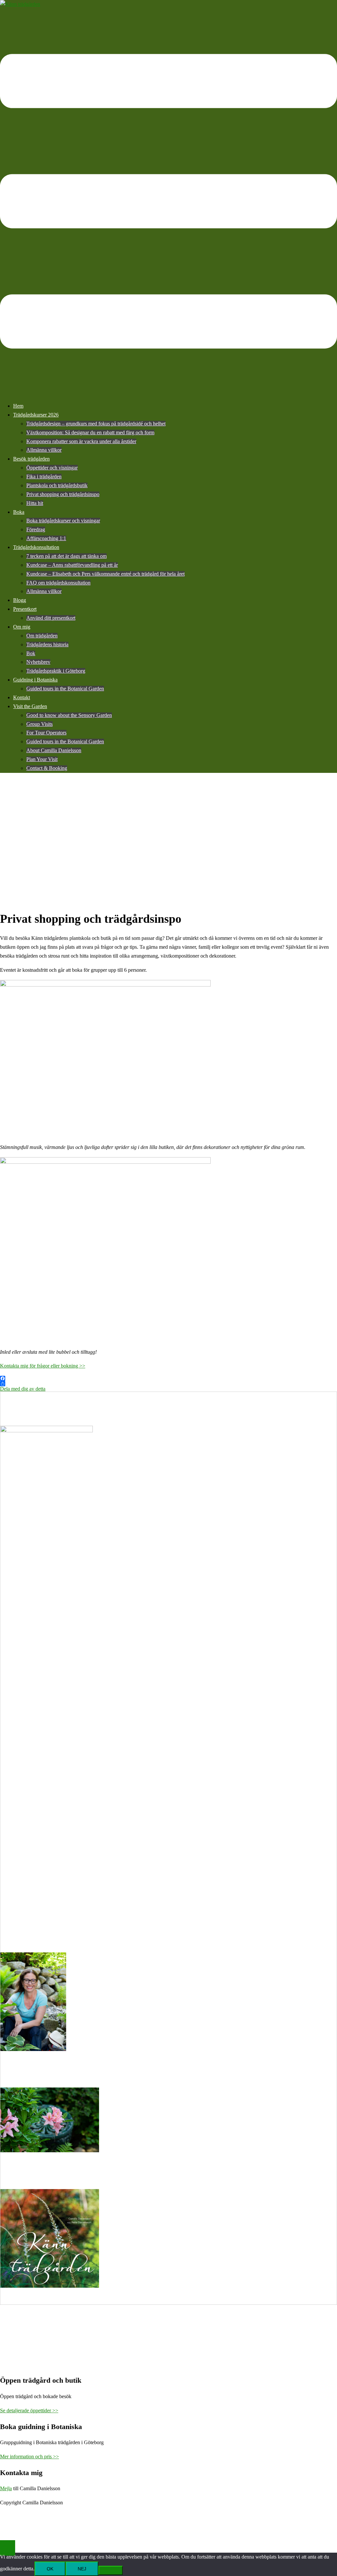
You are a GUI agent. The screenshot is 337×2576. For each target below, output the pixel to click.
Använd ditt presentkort (51, 618)
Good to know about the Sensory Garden (69, 715)
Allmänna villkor (44, 450)
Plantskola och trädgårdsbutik (57, 485)
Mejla (6, 2488)
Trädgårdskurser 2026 (36, 415)
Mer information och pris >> (29, 2457)
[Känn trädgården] (20, 4)
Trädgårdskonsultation (36, 547)
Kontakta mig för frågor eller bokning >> (43, 1366)
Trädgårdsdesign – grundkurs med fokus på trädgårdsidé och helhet (96, 424)
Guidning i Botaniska (35, 680)
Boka (19, 512)
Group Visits (39, 724)
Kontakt (22, 697)
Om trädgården (42, 636)
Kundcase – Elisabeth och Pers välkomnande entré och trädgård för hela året (105, 574)
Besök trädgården (31, 459)
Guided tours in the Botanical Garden (65, 689)
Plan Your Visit (42, 759)
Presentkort (25, 609)
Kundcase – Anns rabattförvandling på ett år (72, 565)
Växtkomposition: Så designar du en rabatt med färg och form (90, 432)
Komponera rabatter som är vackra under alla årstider (81, 441)
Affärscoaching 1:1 (46, 538)
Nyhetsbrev (38, 662)
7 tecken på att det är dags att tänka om (66, 556)
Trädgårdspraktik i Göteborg (56, 671)
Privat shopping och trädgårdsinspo (63, 494)
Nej (82, 2569)
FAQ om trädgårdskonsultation (58, 583)
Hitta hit (35, 503)
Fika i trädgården (44, 477)
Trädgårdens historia (47, 644)
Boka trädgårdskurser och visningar (63, 521)
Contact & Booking (47, 768)
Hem (18, 406)
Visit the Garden (30, 706)
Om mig (22, 627)
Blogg (20, 600)
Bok (31, 653)
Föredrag (36, 529)
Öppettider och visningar (52, 468)
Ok (50, 2569)
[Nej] (111, 2570)
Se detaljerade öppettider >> (29, 2410)
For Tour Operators (46, 733)
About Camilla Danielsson (54, 750)
